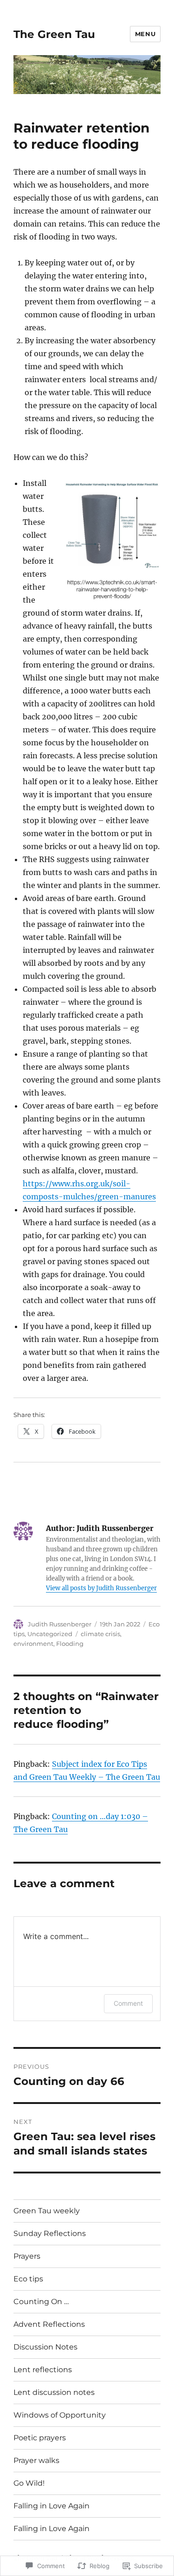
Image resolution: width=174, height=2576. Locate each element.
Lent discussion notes (54, 2392)
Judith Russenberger (60, 1624)
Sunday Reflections (50, 2233)
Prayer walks (36, 2460)
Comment (128, 2003)
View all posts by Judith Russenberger (101, 1588)
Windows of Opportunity (60, 2415)
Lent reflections (43, 2370)
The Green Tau (54, 34)
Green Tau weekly (47, 2211)
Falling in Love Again (52, 2506)
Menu (145, 34)
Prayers (27, 2256)
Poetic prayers (40, 2438)
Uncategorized (50, 1634)
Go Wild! (29, 2483)
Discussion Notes (45, 2347)
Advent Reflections (49, 2324)
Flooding (70, 1644)
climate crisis (100, 1634)
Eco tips (28, 2279)
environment (33, 1644)
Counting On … (41, 2302)
